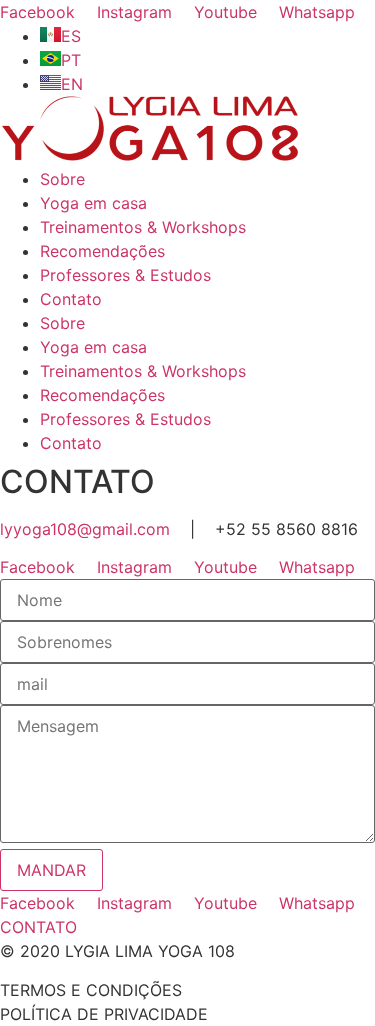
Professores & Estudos (125, 275)
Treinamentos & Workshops (143, 227)
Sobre (62, 179)
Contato (71, 299)
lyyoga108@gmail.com (85, 529)
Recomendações (102, 251)
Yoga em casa (93, 203)
